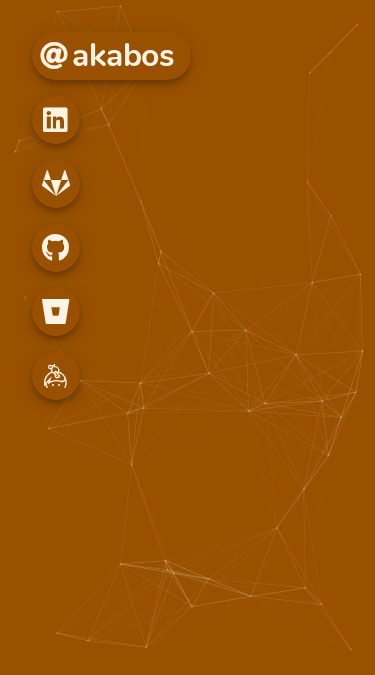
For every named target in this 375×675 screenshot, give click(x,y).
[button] (56, 120)
